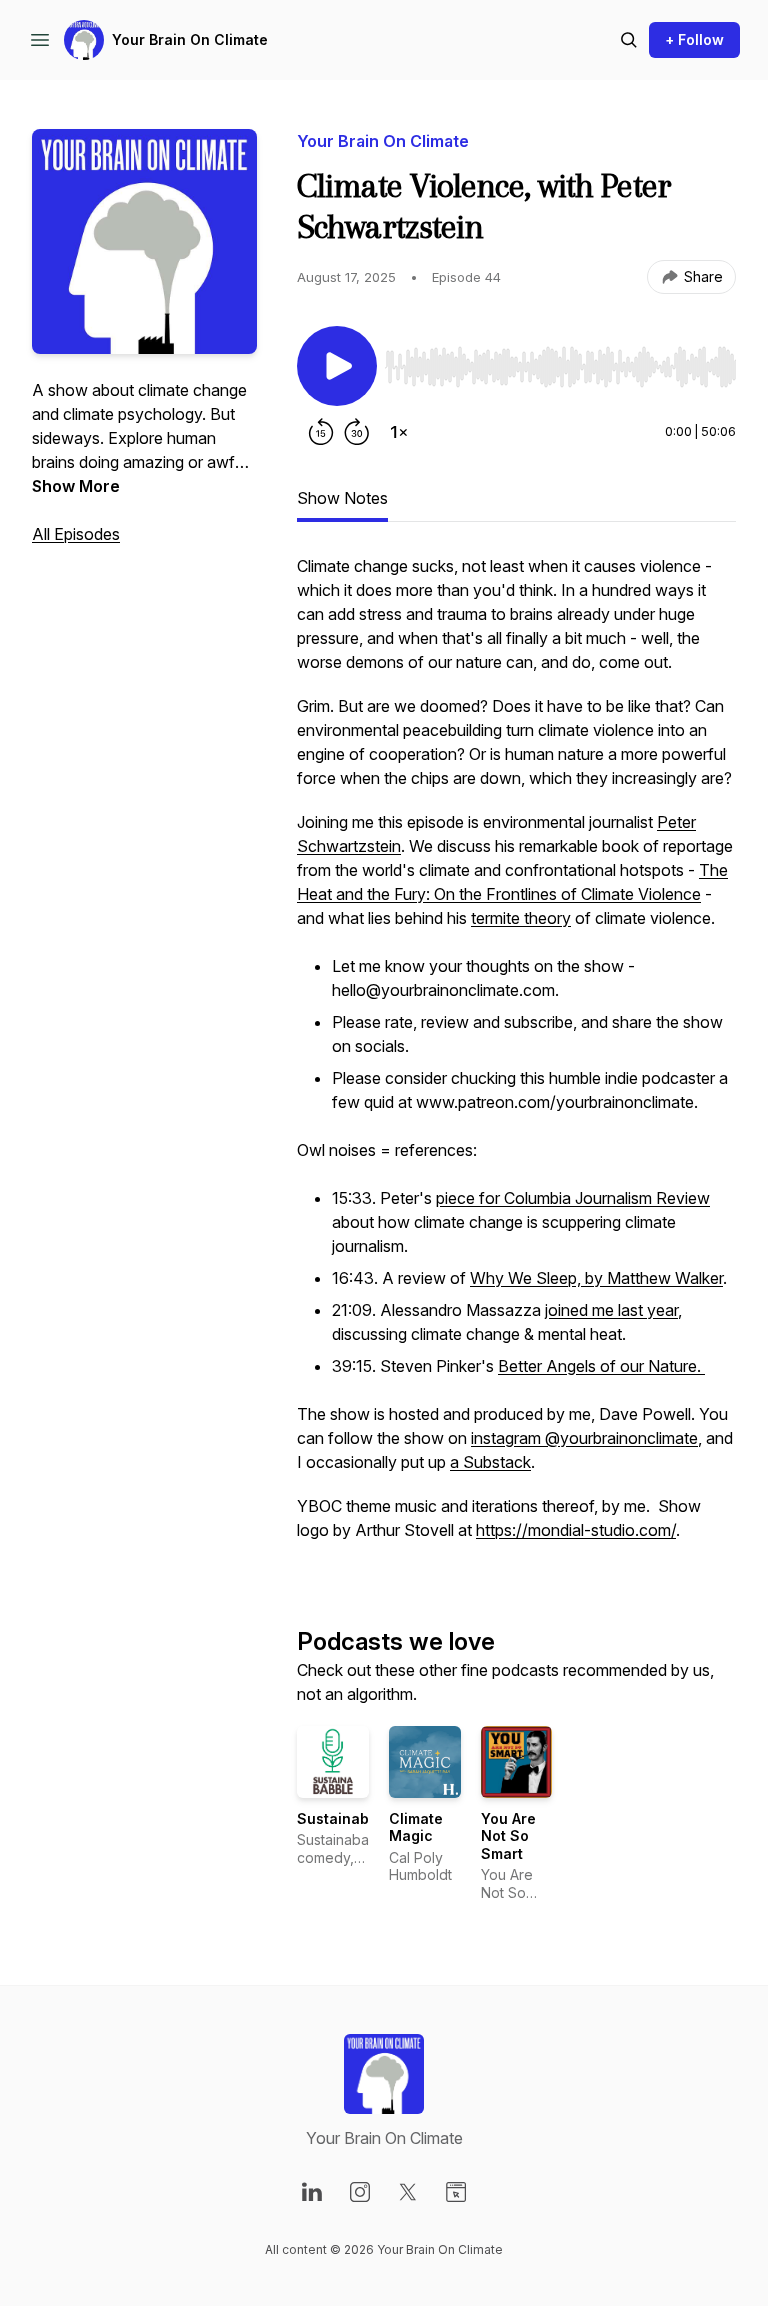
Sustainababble (353, 1818)
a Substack (490, 1462)
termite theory (521, 918)
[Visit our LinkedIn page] (312, 2192)
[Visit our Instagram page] (360, 2192)
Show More (76, 486)
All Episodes (76, 534)
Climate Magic (416, 1827)
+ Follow (694, 39)
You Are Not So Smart (508, 1836)
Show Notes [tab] (342, 498)
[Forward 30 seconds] (357, 432)
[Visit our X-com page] (408, 2192)
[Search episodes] (629, 40)
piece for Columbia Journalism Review (573, 1198)
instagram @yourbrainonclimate (584, 1438)
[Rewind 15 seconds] (321, 432)
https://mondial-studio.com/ (576, 1530)
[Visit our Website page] (456, 2192)
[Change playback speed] (399, 432)
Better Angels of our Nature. (601, 1366)
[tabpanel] (516, 1058)
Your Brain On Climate (190, 39)
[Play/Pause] (337, 366)
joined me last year (611, 1310)
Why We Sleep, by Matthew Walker (596, 1278)
